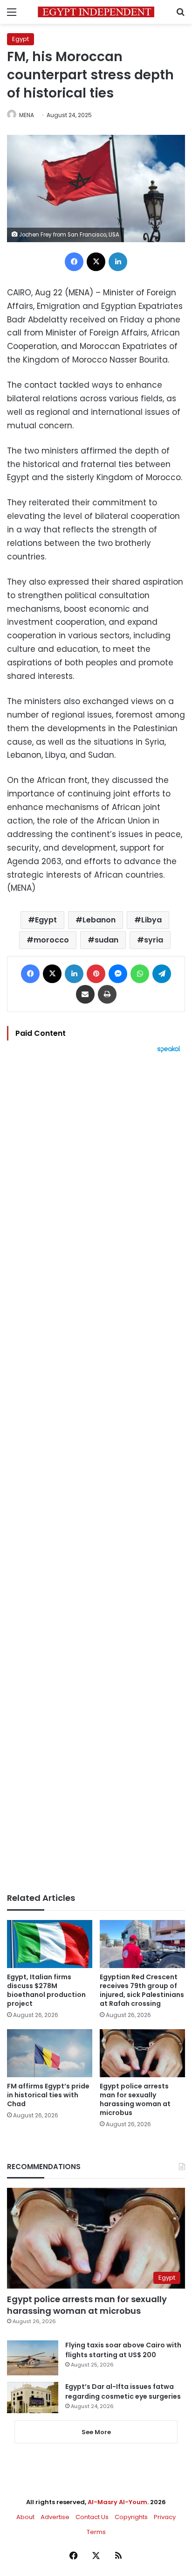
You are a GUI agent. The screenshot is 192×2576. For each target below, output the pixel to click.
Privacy (165, 2517)
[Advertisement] (96, 1473)
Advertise (55, 2517)
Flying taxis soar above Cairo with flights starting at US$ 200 (123, 2350)
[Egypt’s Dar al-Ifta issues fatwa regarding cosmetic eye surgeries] (33, 2397)
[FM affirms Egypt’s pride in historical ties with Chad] (50, 2053)
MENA (27, 115)
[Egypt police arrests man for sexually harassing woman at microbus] (142, 2053)
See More (96, 2432)
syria (154, 940)
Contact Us (92, 2517)
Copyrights (131, 2517)
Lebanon (99, 920)
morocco (51, 940)
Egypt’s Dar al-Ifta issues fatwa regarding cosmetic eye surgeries (123, 2391)
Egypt (21, 39)
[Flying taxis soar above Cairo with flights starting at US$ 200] (33, 2358)
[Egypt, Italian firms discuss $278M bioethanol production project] (50, 1944)
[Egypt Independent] (96, 12)
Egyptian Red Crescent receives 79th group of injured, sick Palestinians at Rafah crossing (142, 1990)
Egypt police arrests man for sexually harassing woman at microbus (135, 2099)
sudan (106, 940)
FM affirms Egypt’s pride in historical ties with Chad (48, 2095)
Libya (151, 920)
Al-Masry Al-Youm (117, 2502)
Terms (96, 2532)
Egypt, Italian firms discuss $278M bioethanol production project (46, 1990)
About (25, 2517)
